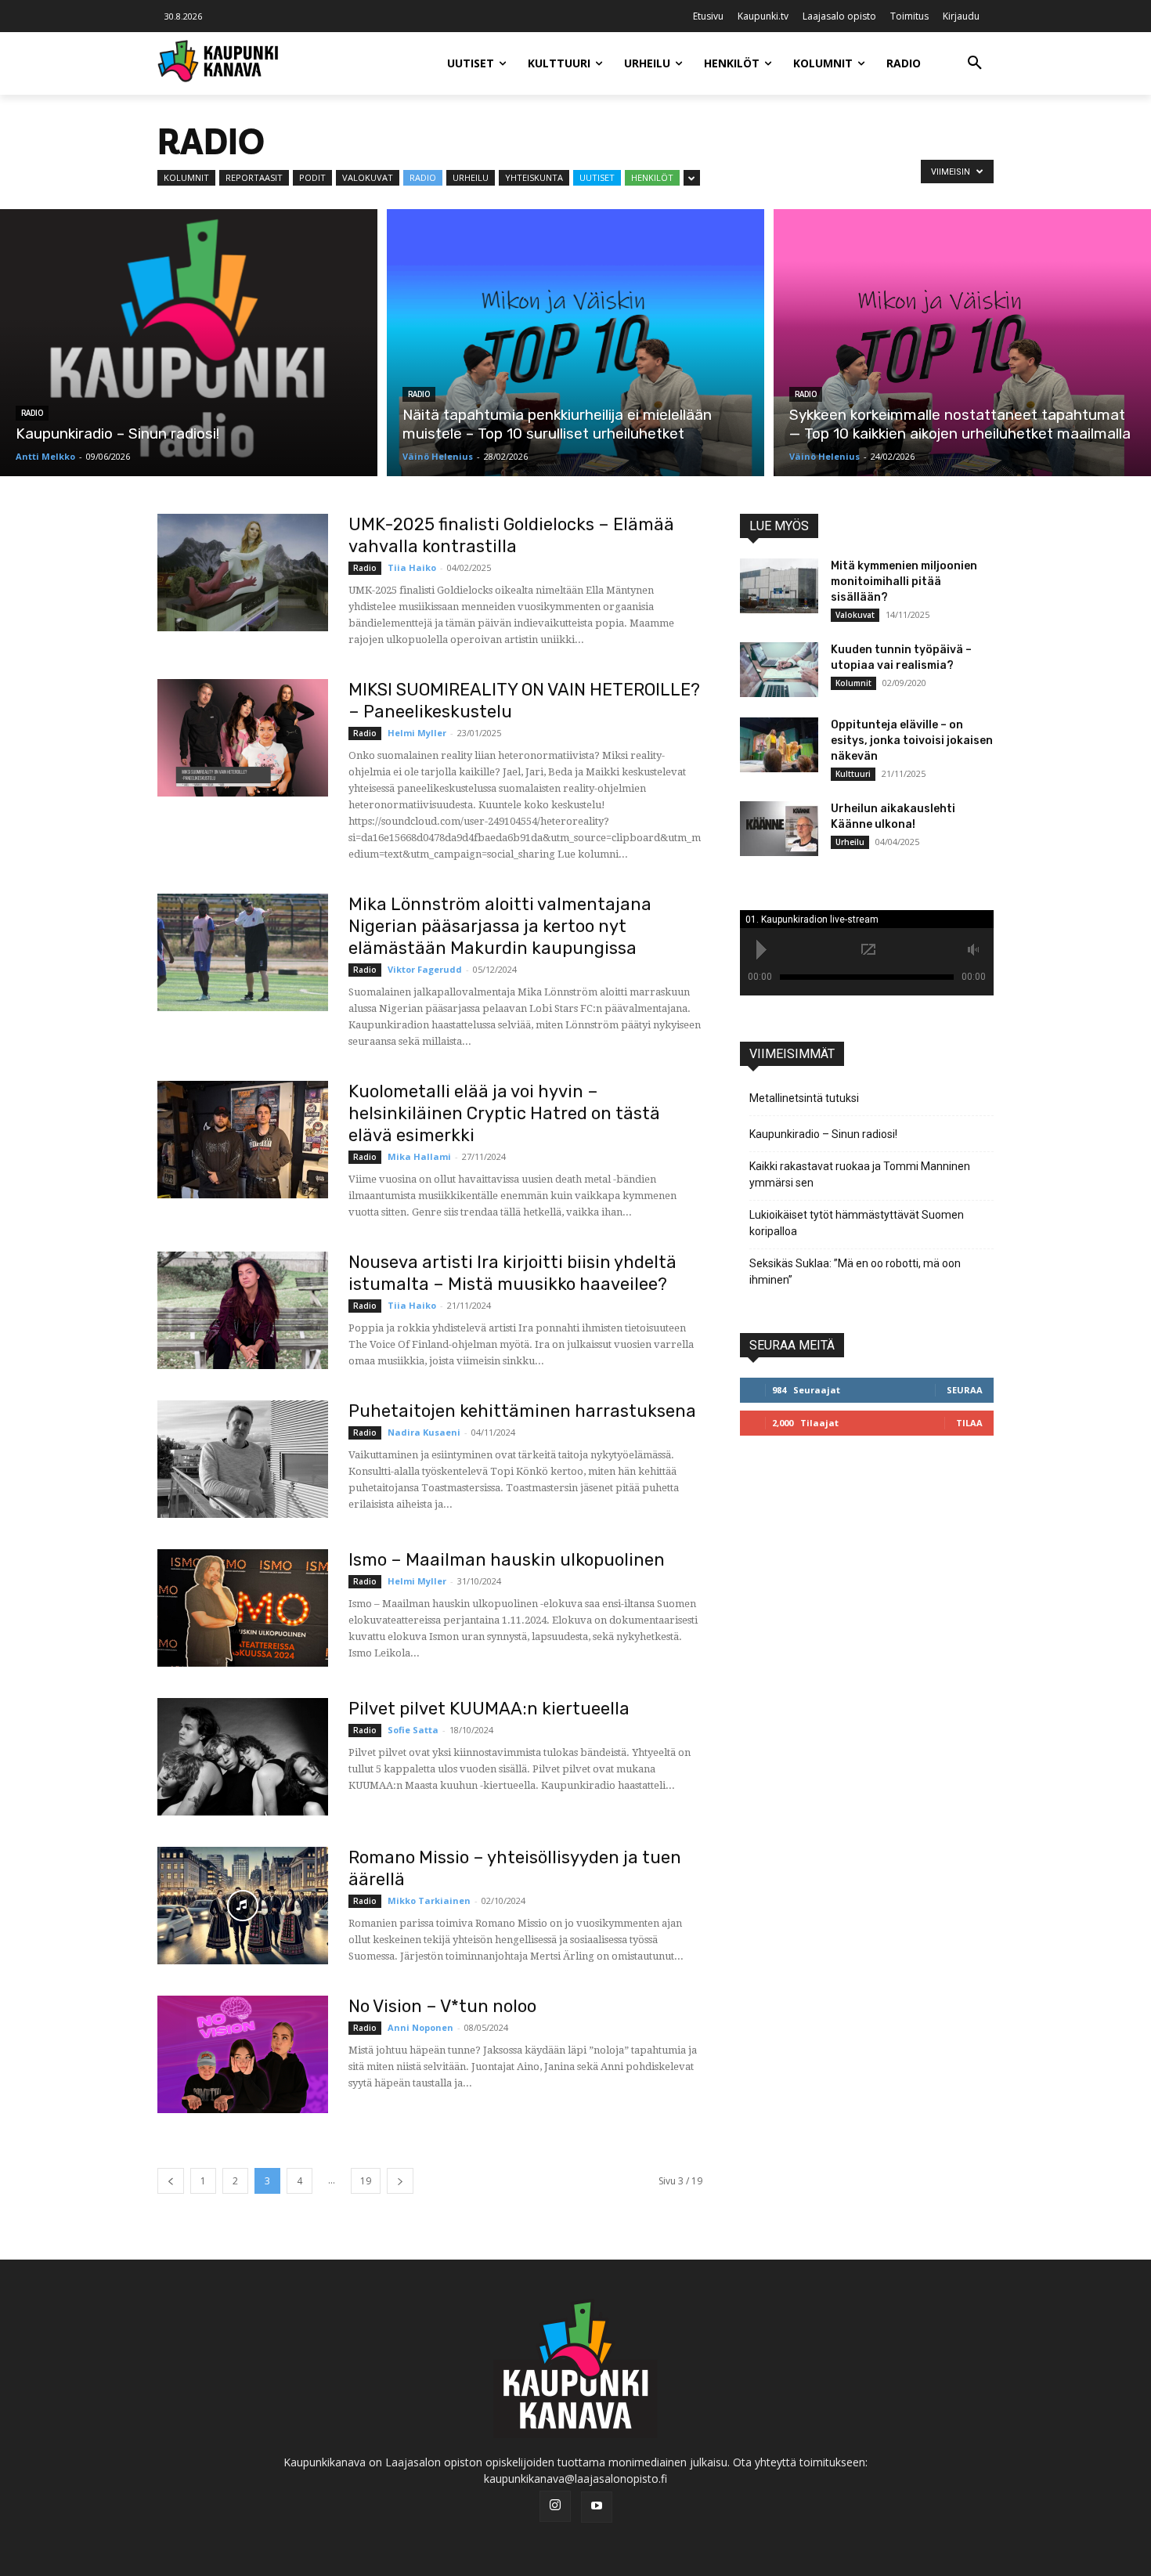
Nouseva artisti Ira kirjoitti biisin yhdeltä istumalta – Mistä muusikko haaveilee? (512, 1273)
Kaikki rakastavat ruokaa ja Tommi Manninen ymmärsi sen (860, 1174)
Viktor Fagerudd (425, 969)
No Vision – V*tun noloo (442, 2006)
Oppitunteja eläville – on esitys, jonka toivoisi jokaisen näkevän (912, 741)
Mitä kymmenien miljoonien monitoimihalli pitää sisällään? (904, 582)
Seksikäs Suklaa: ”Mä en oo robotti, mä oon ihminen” (855, 1272)
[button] (975, 63)
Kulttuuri (853, 774)
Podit (312, 177)
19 (366, 2181)
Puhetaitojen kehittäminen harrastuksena (522, 1411)
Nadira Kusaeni (424, 1432)
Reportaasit (254, 177)
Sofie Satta (413, 1730)
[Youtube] (597, 2507)
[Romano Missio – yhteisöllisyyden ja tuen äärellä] (243, 1906)
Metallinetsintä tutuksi (804, 1098)
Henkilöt (652, 177)
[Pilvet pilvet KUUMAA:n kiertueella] (243, 1757)
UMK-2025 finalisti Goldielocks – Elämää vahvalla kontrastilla (511, 535)
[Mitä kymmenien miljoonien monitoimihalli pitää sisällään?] (779, 586)
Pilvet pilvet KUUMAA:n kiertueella (489, 1709)
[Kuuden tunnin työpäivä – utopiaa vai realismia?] (779, 670)
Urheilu (471, 177)
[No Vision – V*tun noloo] (243, 2054)
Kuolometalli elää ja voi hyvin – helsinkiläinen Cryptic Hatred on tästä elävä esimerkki (504, 1113)
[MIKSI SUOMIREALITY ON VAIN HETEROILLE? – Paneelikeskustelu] (243, 738)
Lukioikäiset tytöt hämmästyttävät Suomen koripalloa (857, 1223)
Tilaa (969, 1423)
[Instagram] (555, 2506)
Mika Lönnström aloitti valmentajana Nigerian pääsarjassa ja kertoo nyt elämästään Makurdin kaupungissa (500, 926)
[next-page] (400, 2181)
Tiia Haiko (412, 567)
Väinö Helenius (438, 456)
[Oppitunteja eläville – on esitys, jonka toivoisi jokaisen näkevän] (779, 745)
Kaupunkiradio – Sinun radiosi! (823, 1134)
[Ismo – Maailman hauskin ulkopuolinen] (243, 1608)
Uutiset (597, 177)
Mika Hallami (419, 1156)
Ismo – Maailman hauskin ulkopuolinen (507, 1560)
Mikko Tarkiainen (429, 1900)
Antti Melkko (45, 456)
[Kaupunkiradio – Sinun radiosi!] (189, 343)
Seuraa (965, 1390)
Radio (423, 177)
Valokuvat (368, 177)
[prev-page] (171, 2181)
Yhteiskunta (534, 177)
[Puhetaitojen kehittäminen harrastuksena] (243, 1459)
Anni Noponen (420, 2027)
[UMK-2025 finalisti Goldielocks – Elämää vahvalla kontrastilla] (243, 573)
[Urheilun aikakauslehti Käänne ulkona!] (779, 829)
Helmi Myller (417, 733)
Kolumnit (186, 177)
